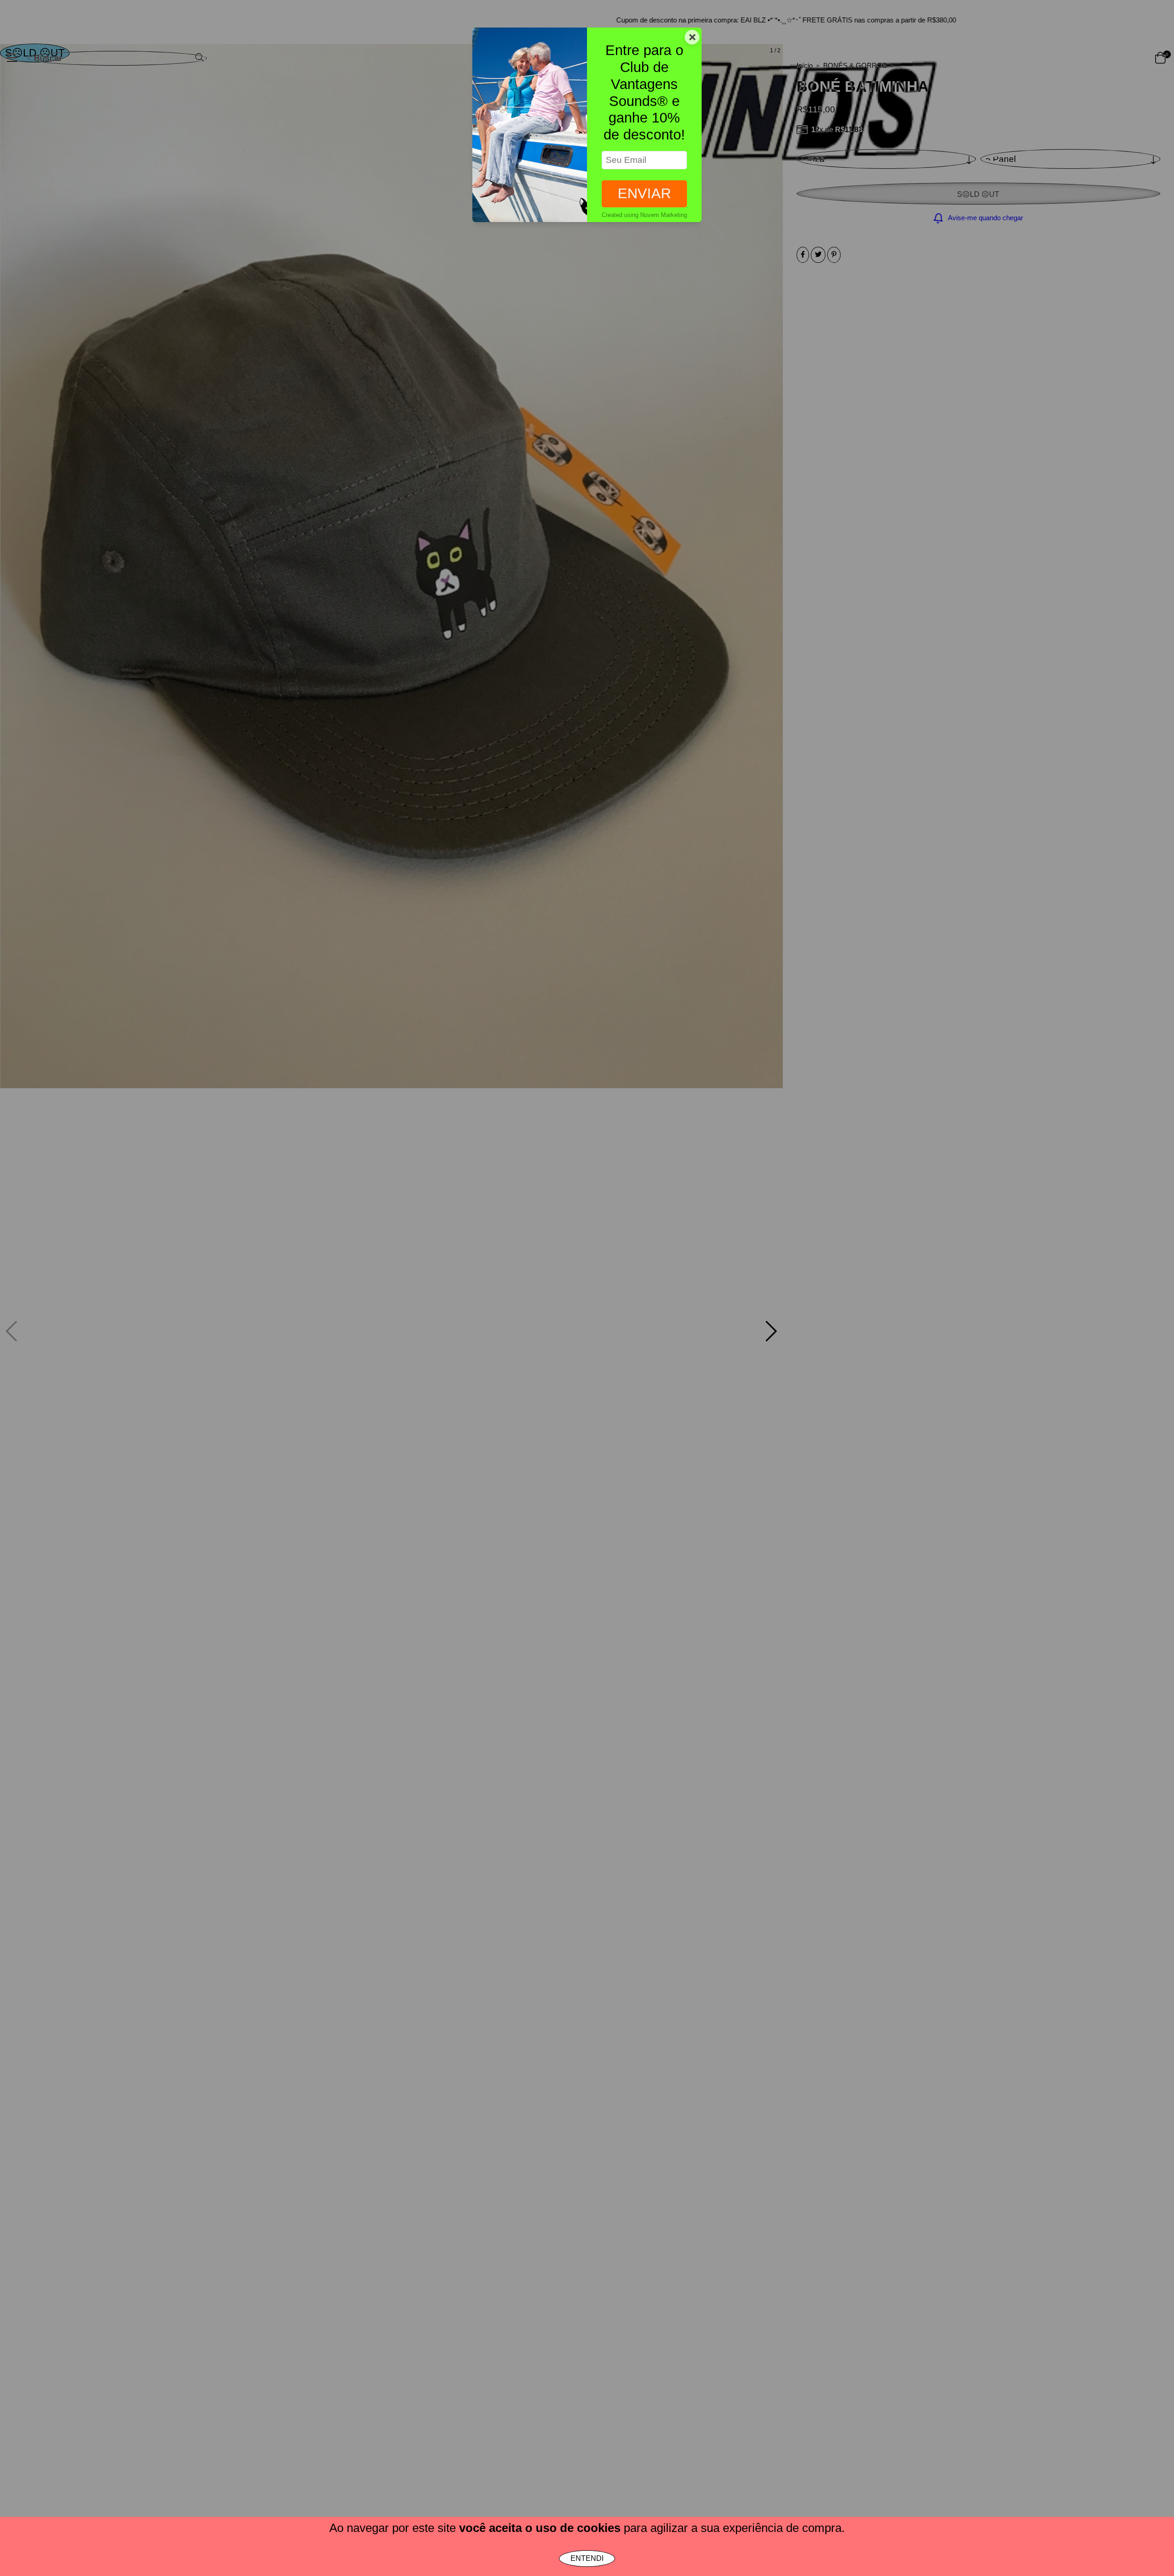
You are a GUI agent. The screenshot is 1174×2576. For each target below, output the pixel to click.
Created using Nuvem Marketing (644, 215)
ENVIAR (644, 193)
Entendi (587, 2558)
